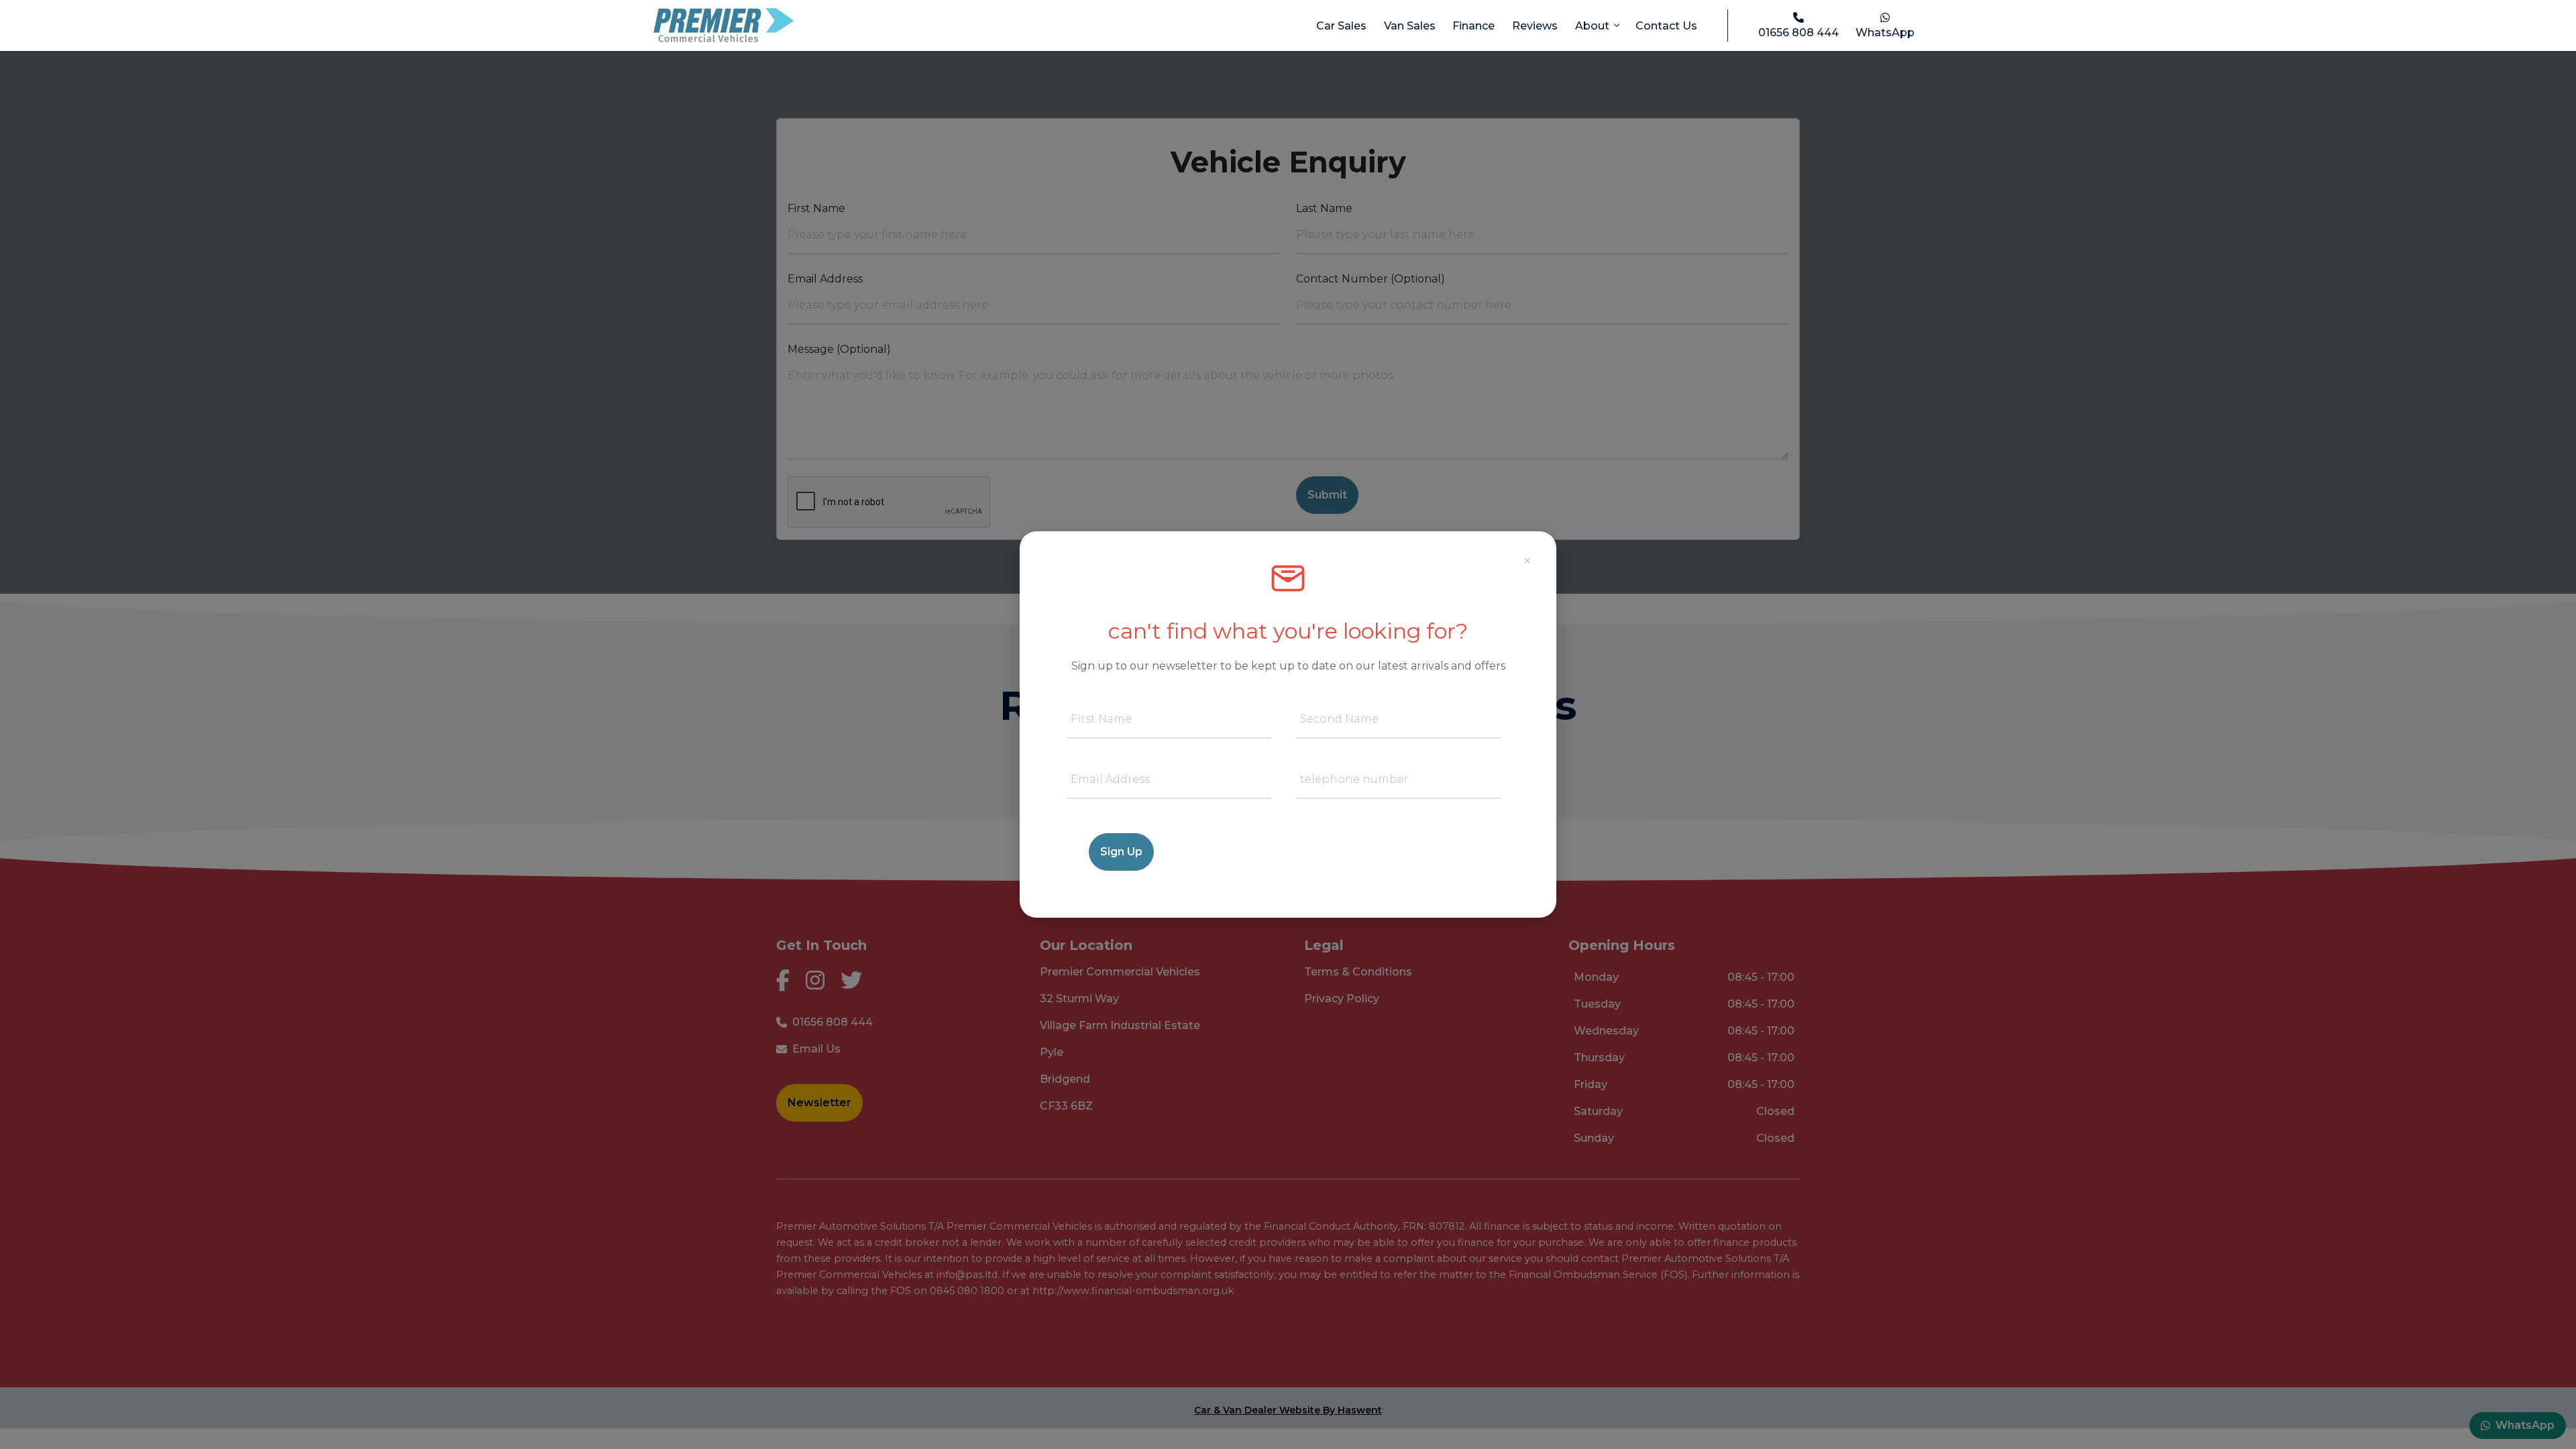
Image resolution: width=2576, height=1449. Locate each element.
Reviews (1535, 26)
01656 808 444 (1799, 33)
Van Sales (1410, 26)
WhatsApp (1885, 33)
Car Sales (1341, 26)
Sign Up (1121, 852)
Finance (1473, 26)
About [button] (1594, 26)
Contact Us (1666, 26)
